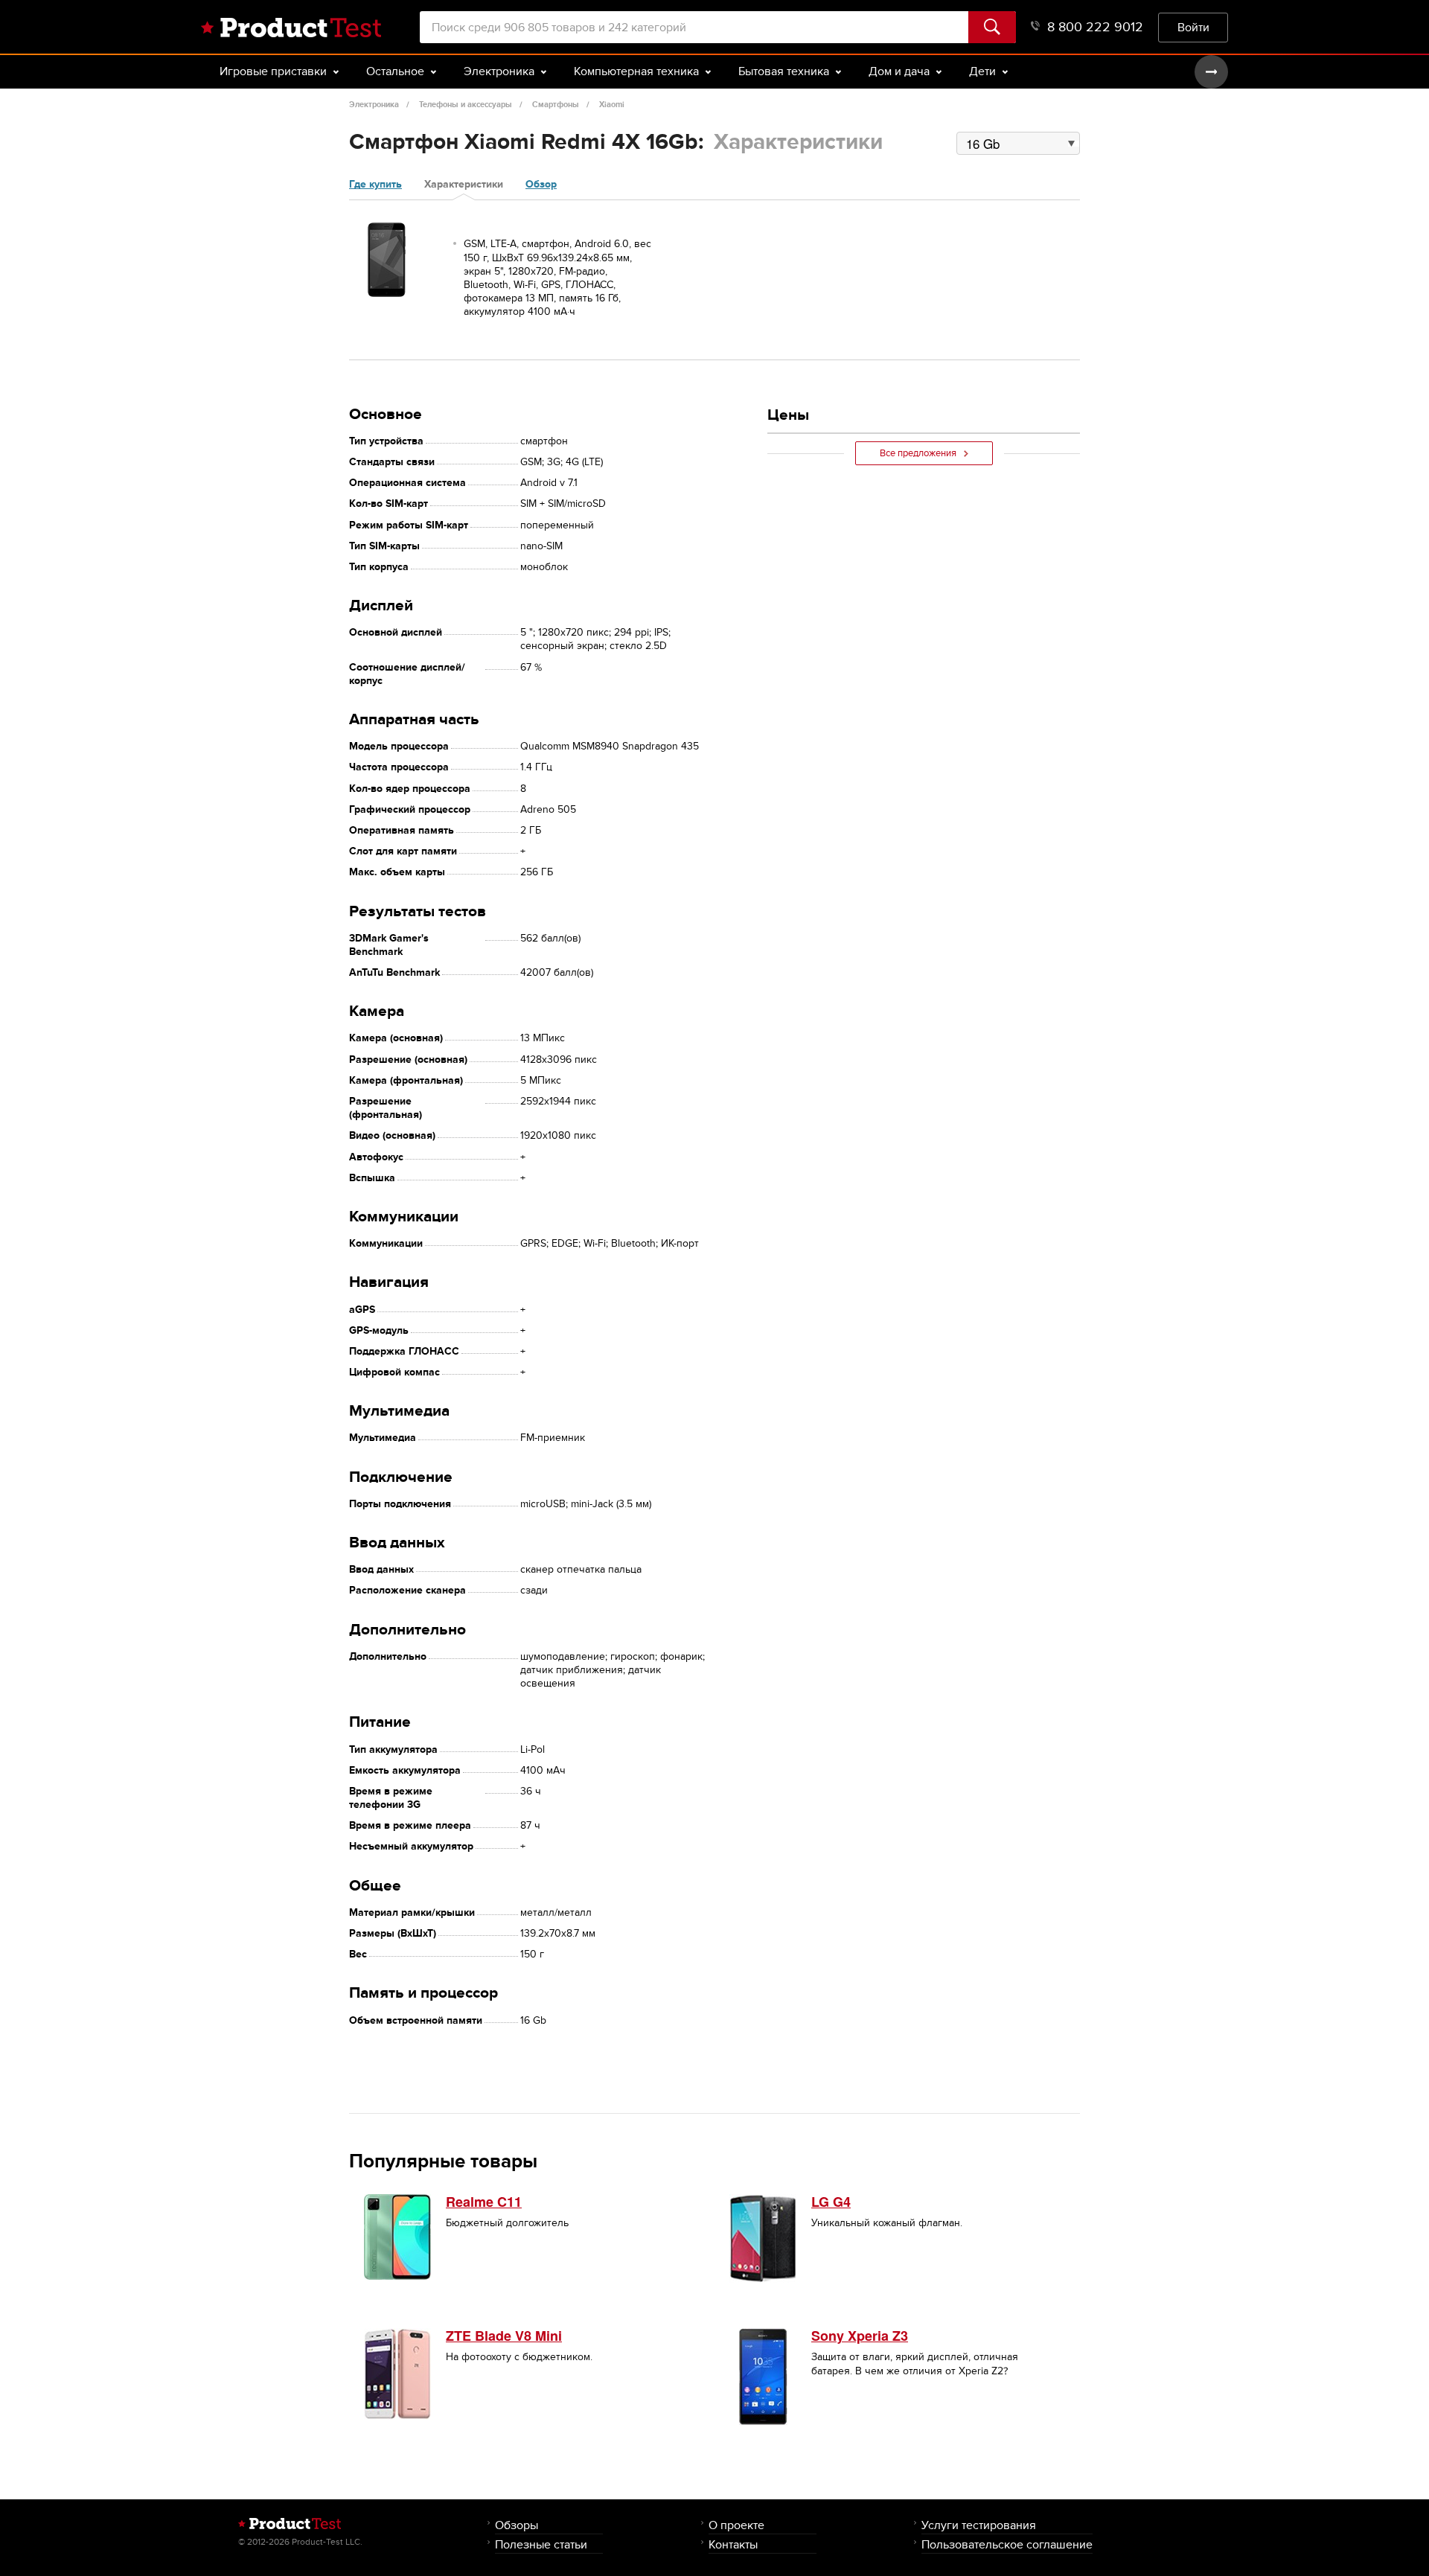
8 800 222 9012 (1095, 27)
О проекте (736, 2525)
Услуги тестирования (979, 2525)
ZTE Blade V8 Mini (504, 2336)
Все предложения (918, 453)
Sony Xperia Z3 (860, 2336)
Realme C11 (484, 2202)
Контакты (733, 2544)
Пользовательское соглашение (1007, 2544)
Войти (1193, 27)
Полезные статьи (541, 2544)
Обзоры (517, 2525)
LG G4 (831, 2202)
